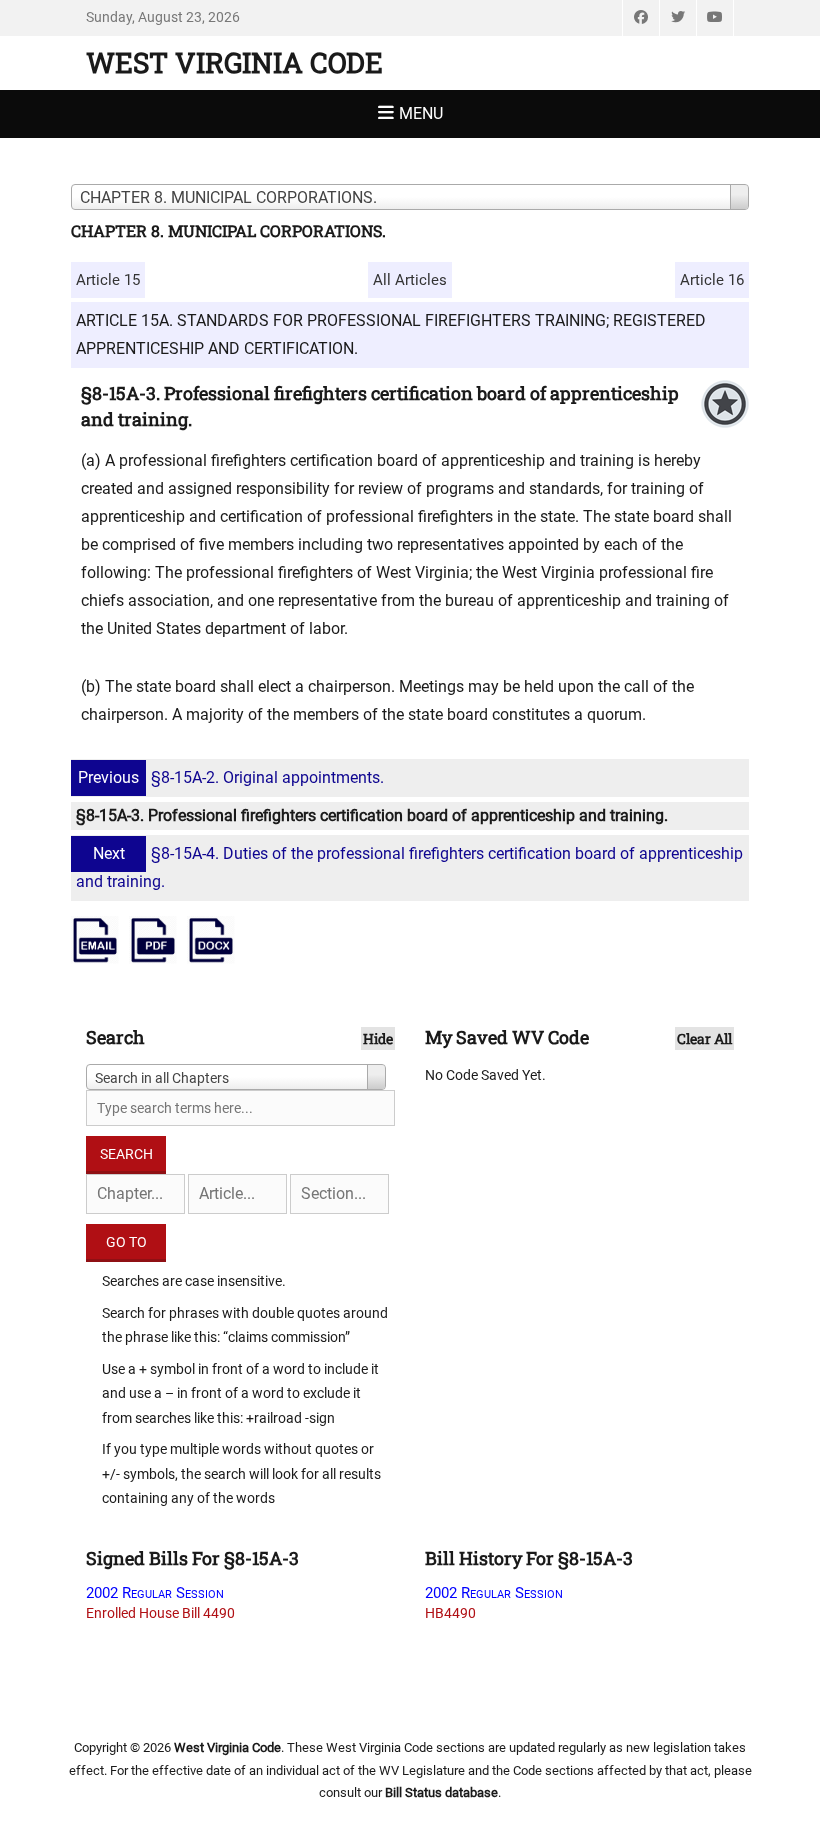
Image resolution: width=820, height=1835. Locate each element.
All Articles (410, 280)
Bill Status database (441, 1792)
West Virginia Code (234, 62)
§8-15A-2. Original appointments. (231, 777)
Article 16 (712, 280)
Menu (421, 113)
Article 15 (108, 280)
